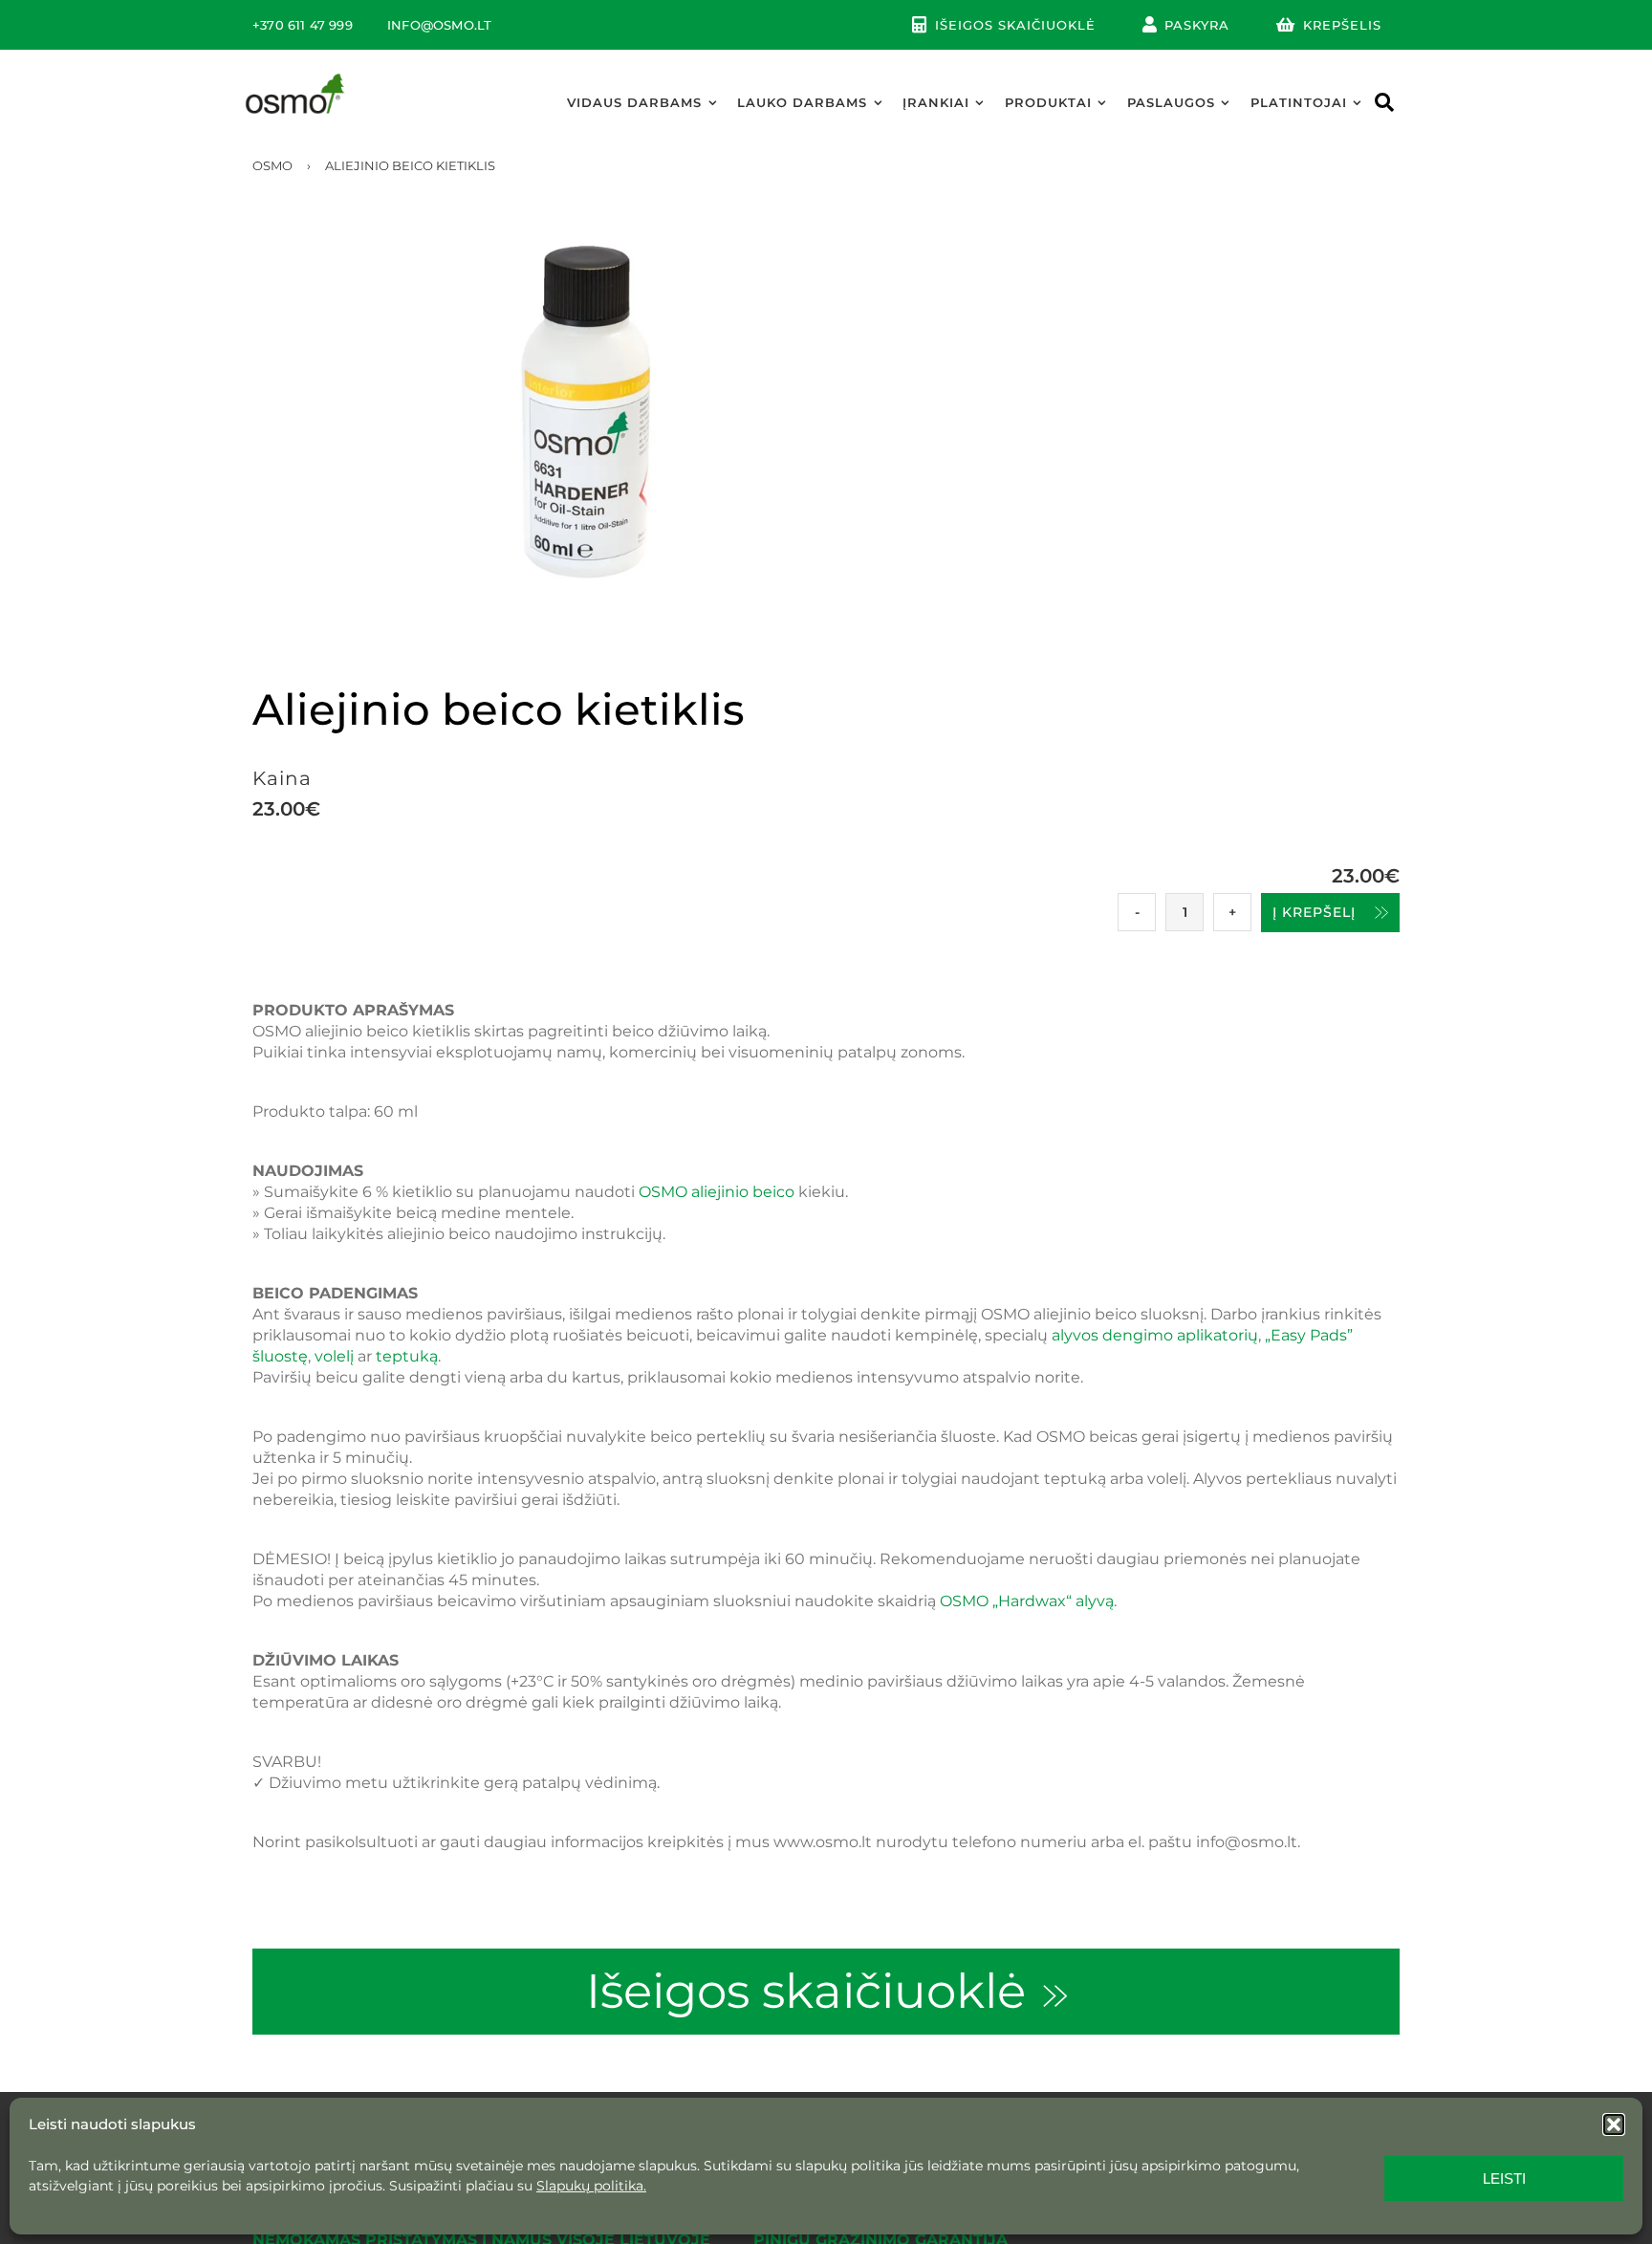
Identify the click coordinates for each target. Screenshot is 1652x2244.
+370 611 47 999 (303, 25)
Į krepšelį (1314, 912)
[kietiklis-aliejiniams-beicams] (826, 412)
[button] (1614, 2124)
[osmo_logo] (295, 78)
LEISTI (1504, 2179)
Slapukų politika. (591, 2186)
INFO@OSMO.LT (439, 25)
